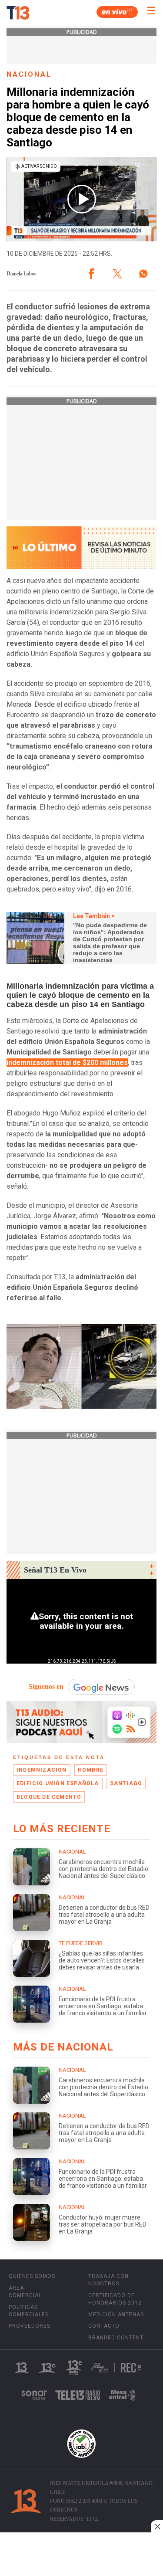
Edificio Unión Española (58, 1783)
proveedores (30, 2326)
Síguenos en (46, 1686)
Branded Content (116, 2338)
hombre (91, 1770)
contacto (104, 2326)
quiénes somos (32, 2276)
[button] (91, 274)
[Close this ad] (157, 2526)
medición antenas (116, 2315)
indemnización (42, 1770)
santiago (126, 1783)
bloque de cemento (49, 1797)
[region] (82, 2555)
